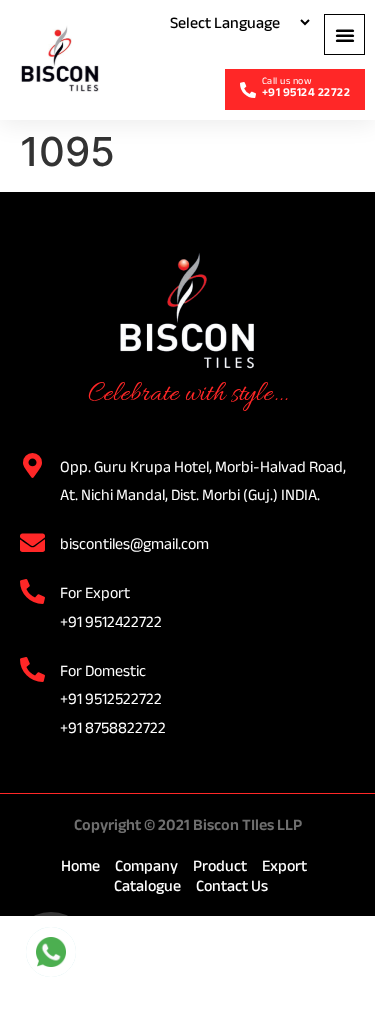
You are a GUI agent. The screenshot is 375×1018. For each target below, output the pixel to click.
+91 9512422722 (111, 621)
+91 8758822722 (113, 727)
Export (284, 865)
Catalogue (147, 885)
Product (220, 865)
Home (80, 865)
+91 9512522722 (111, 698)
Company (146, 865)
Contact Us (232, 885)
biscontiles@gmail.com (134, 543)
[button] (344, 34)
